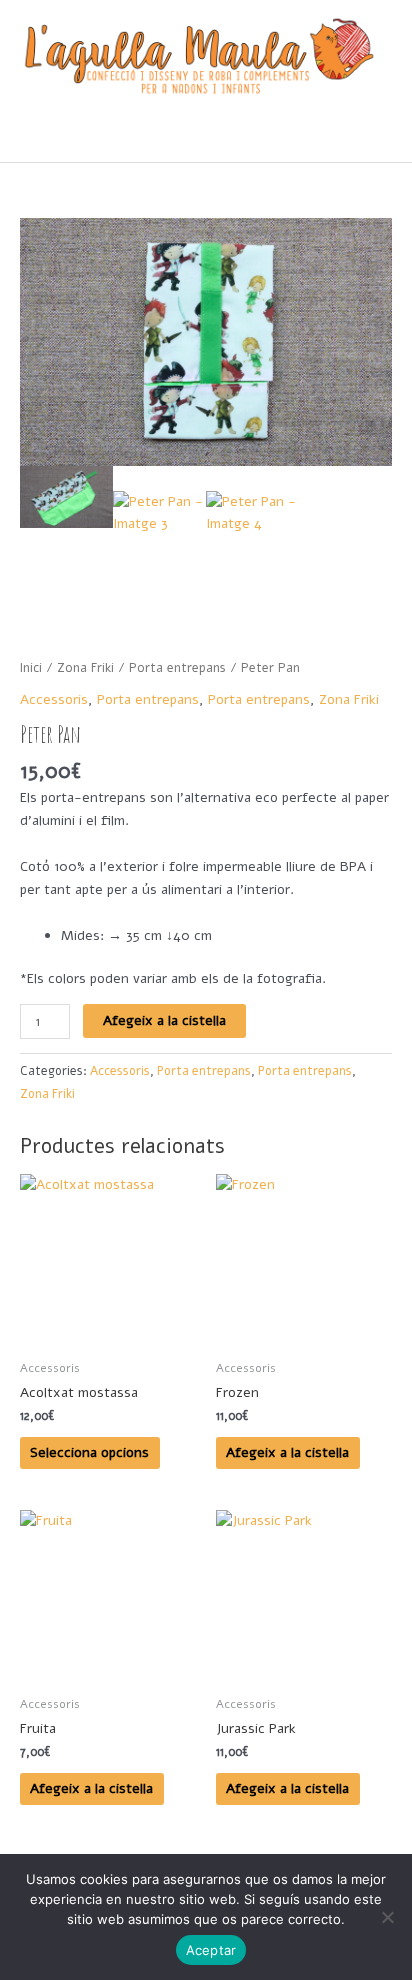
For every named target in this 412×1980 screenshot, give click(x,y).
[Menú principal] (205, 138)
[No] (387, 1917)
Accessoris (54, 699)
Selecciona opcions (89, 1452)
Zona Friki (85, 667)
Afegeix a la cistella (164, 1020)
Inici (31, 667)
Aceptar (211, 1950)
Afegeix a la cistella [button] (287, 1452)
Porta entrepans (177, 667)
